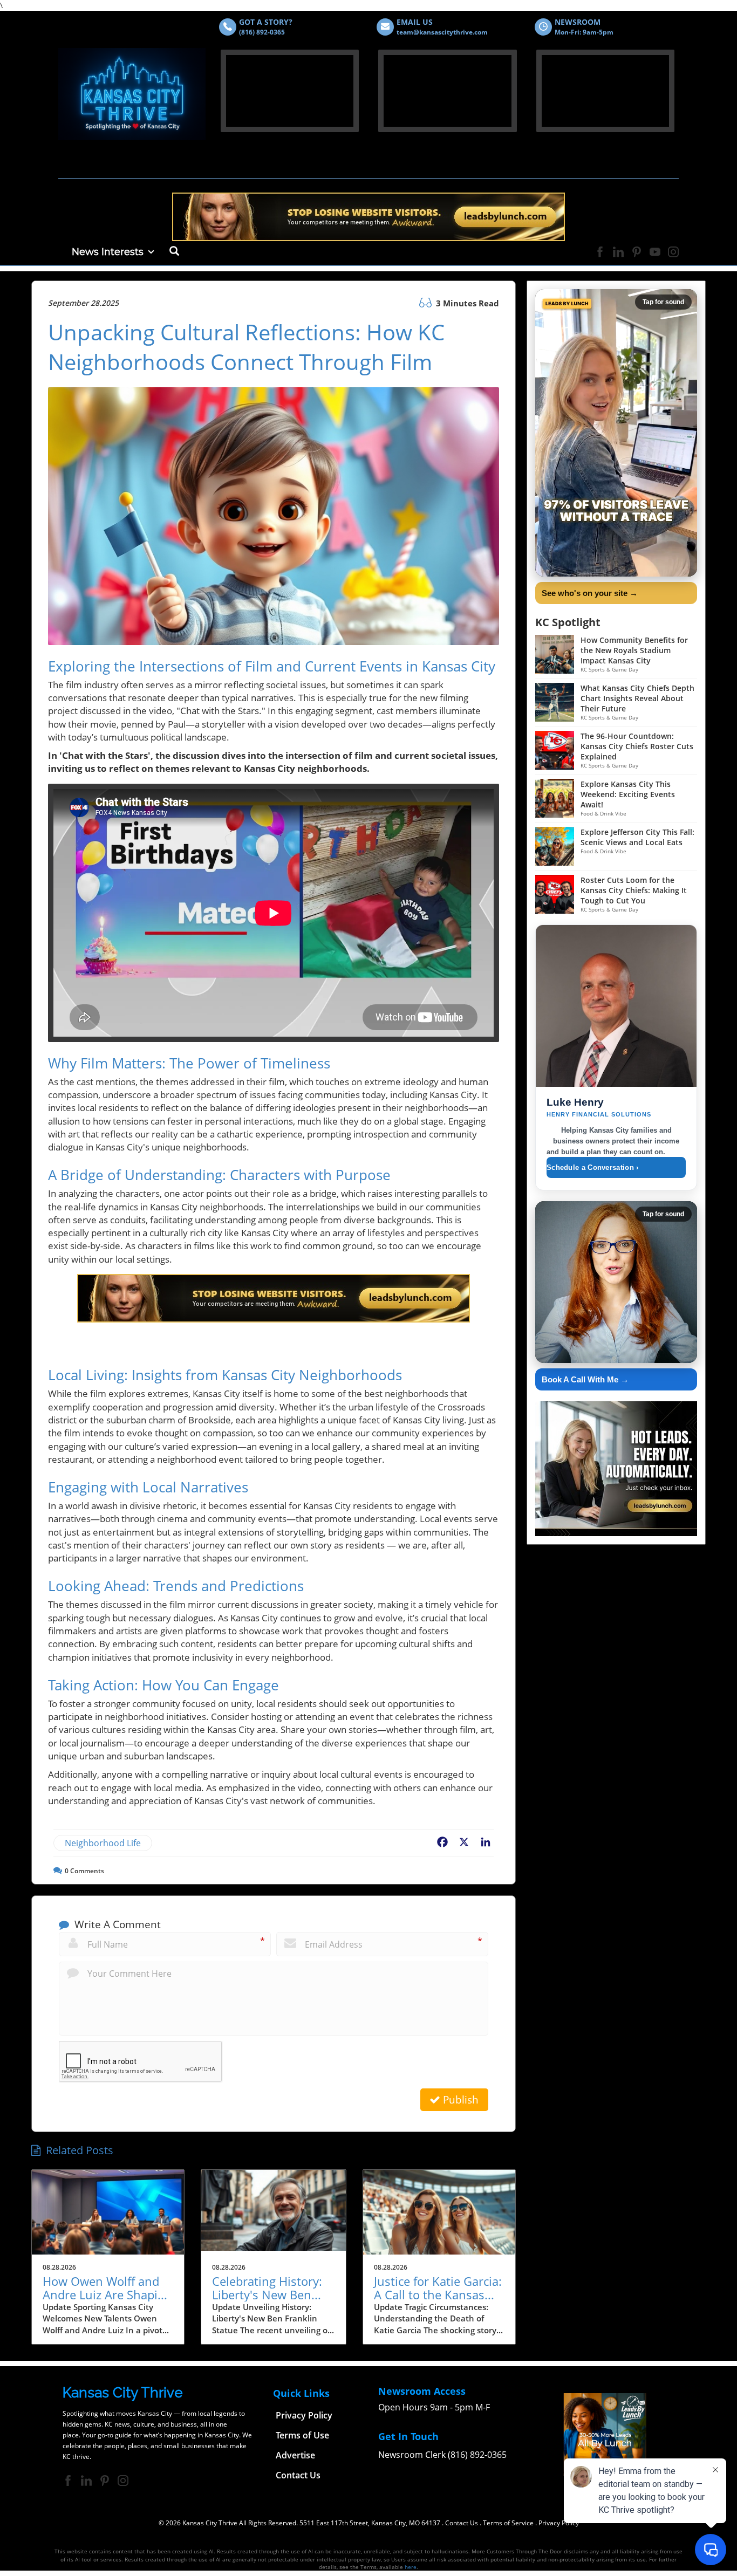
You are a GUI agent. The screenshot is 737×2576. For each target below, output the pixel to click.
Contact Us (462, 2523)
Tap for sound (663, 302)
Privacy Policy (559, 2523)
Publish (459, 2100)
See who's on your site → (590, 593)
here (411, 2567)
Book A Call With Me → (585, 1379)
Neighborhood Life (103, 1843)
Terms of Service (508, 2523)
